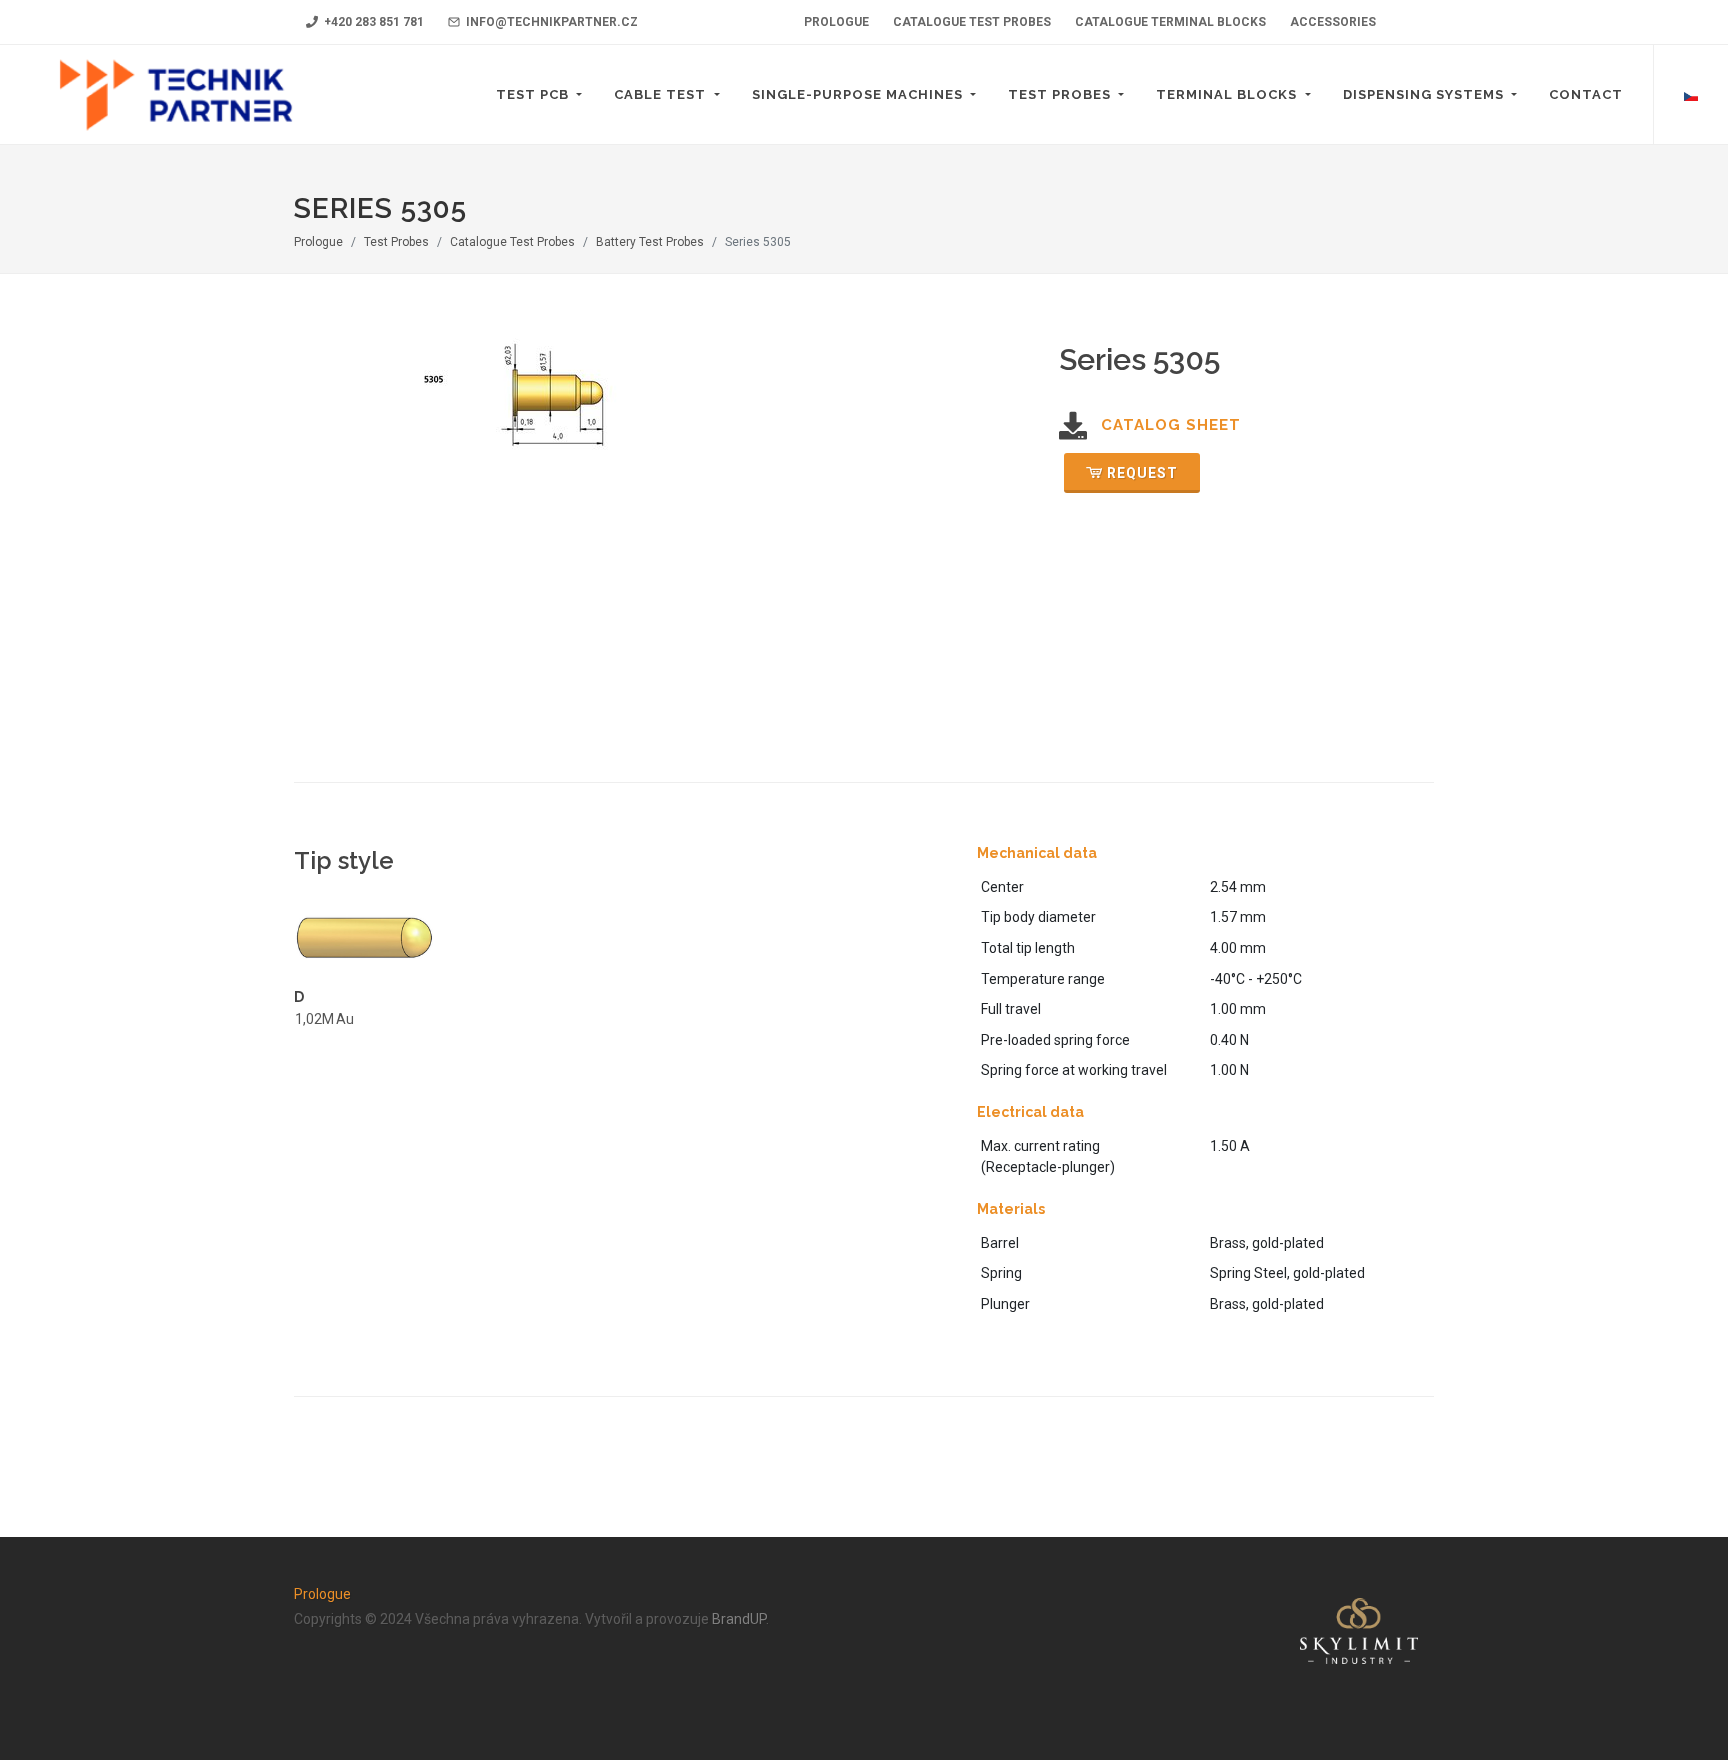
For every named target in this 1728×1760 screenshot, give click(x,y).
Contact (1586, 94)
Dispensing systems (1425, 94)
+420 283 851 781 (372, 22)
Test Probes (1061, 94)
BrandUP (739, 1619)
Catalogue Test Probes (512, 242)
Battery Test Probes (650, 242)
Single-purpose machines (859, 94)
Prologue (318, 242)
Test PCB (534, 94)
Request (1142, 473)
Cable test (662, 94)
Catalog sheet (1171, 425)
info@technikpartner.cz (550, 22)
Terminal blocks (1228, 94)
